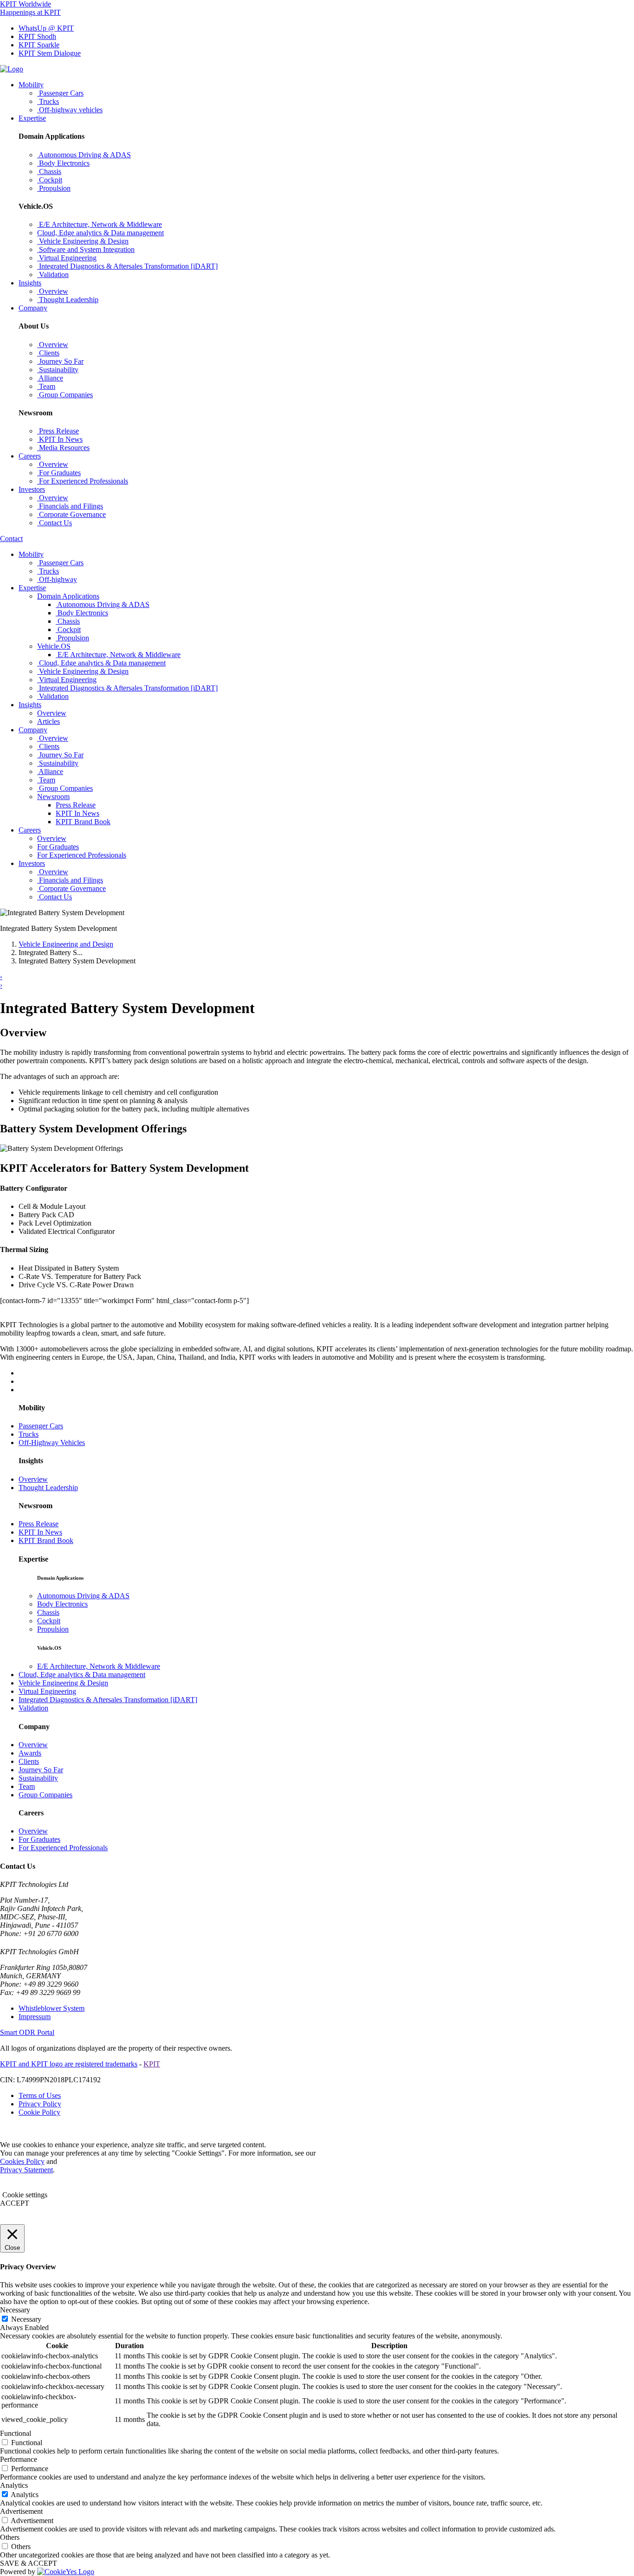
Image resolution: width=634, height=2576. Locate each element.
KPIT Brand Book (83, 822)
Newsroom (53, 797)
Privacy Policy (40, 2104)
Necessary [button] (15, 2310)
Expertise (32, 118)
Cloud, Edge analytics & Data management (82, 1675)
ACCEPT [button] (15, 2203)
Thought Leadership (48, 1488)
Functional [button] (16, 2433)
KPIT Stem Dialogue (50, 53)
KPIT (152, 2064)
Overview (33, 1479)
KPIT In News (78, 813)
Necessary (26, 2319)
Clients (29, 1761)
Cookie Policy (39, 2112)
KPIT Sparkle (39, 45)
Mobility (31, 85)
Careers (30, 456)
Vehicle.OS (54, 646)
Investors (32, 489)
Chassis (48, 1612)
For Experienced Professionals (63, 1848)
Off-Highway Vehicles (52, 1443)
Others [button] (10, 2537)
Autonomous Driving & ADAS (83, 1596)
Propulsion (53, 1629)
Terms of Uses (40, 2095)
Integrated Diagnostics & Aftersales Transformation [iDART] (108, 1700)
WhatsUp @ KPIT (46, 28)
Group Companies (45, 1795)
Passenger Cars (41, 1426)
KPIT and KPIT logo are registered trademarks (69, 2064)
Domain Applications (68, 596)
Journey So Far (41, 1770)
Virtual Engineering (47, 1691)
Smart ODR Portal (27, 2032)
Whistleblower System (52, 2008)
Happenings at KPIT (30, 12)
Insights (30, 283)
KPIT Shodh (37, 36)
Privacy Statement (26, 2170)
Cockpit (49, 1621)
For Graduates (39, 1839)
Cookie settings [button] (25, 2195)
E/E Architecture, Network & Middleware (99, 1666)
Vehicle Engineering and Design (66, 944)
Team (27, 1786)
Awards (30, 1753)
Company (33, 308)
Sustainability (38, 1778)
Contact (11, 539)
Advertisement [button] (21, 2511)
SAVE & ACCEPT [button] (29, 2563)
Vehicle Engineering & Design (63, 1683)
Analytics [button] (14, 2485)
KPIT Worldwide (26, 4)
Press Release (76, 805)
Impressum (35, 2017)
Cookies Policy (22, 2161)
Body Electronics (62, 1604)
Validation (33, 1708)
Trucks (29, 1434)
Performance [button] (19, 2459)
